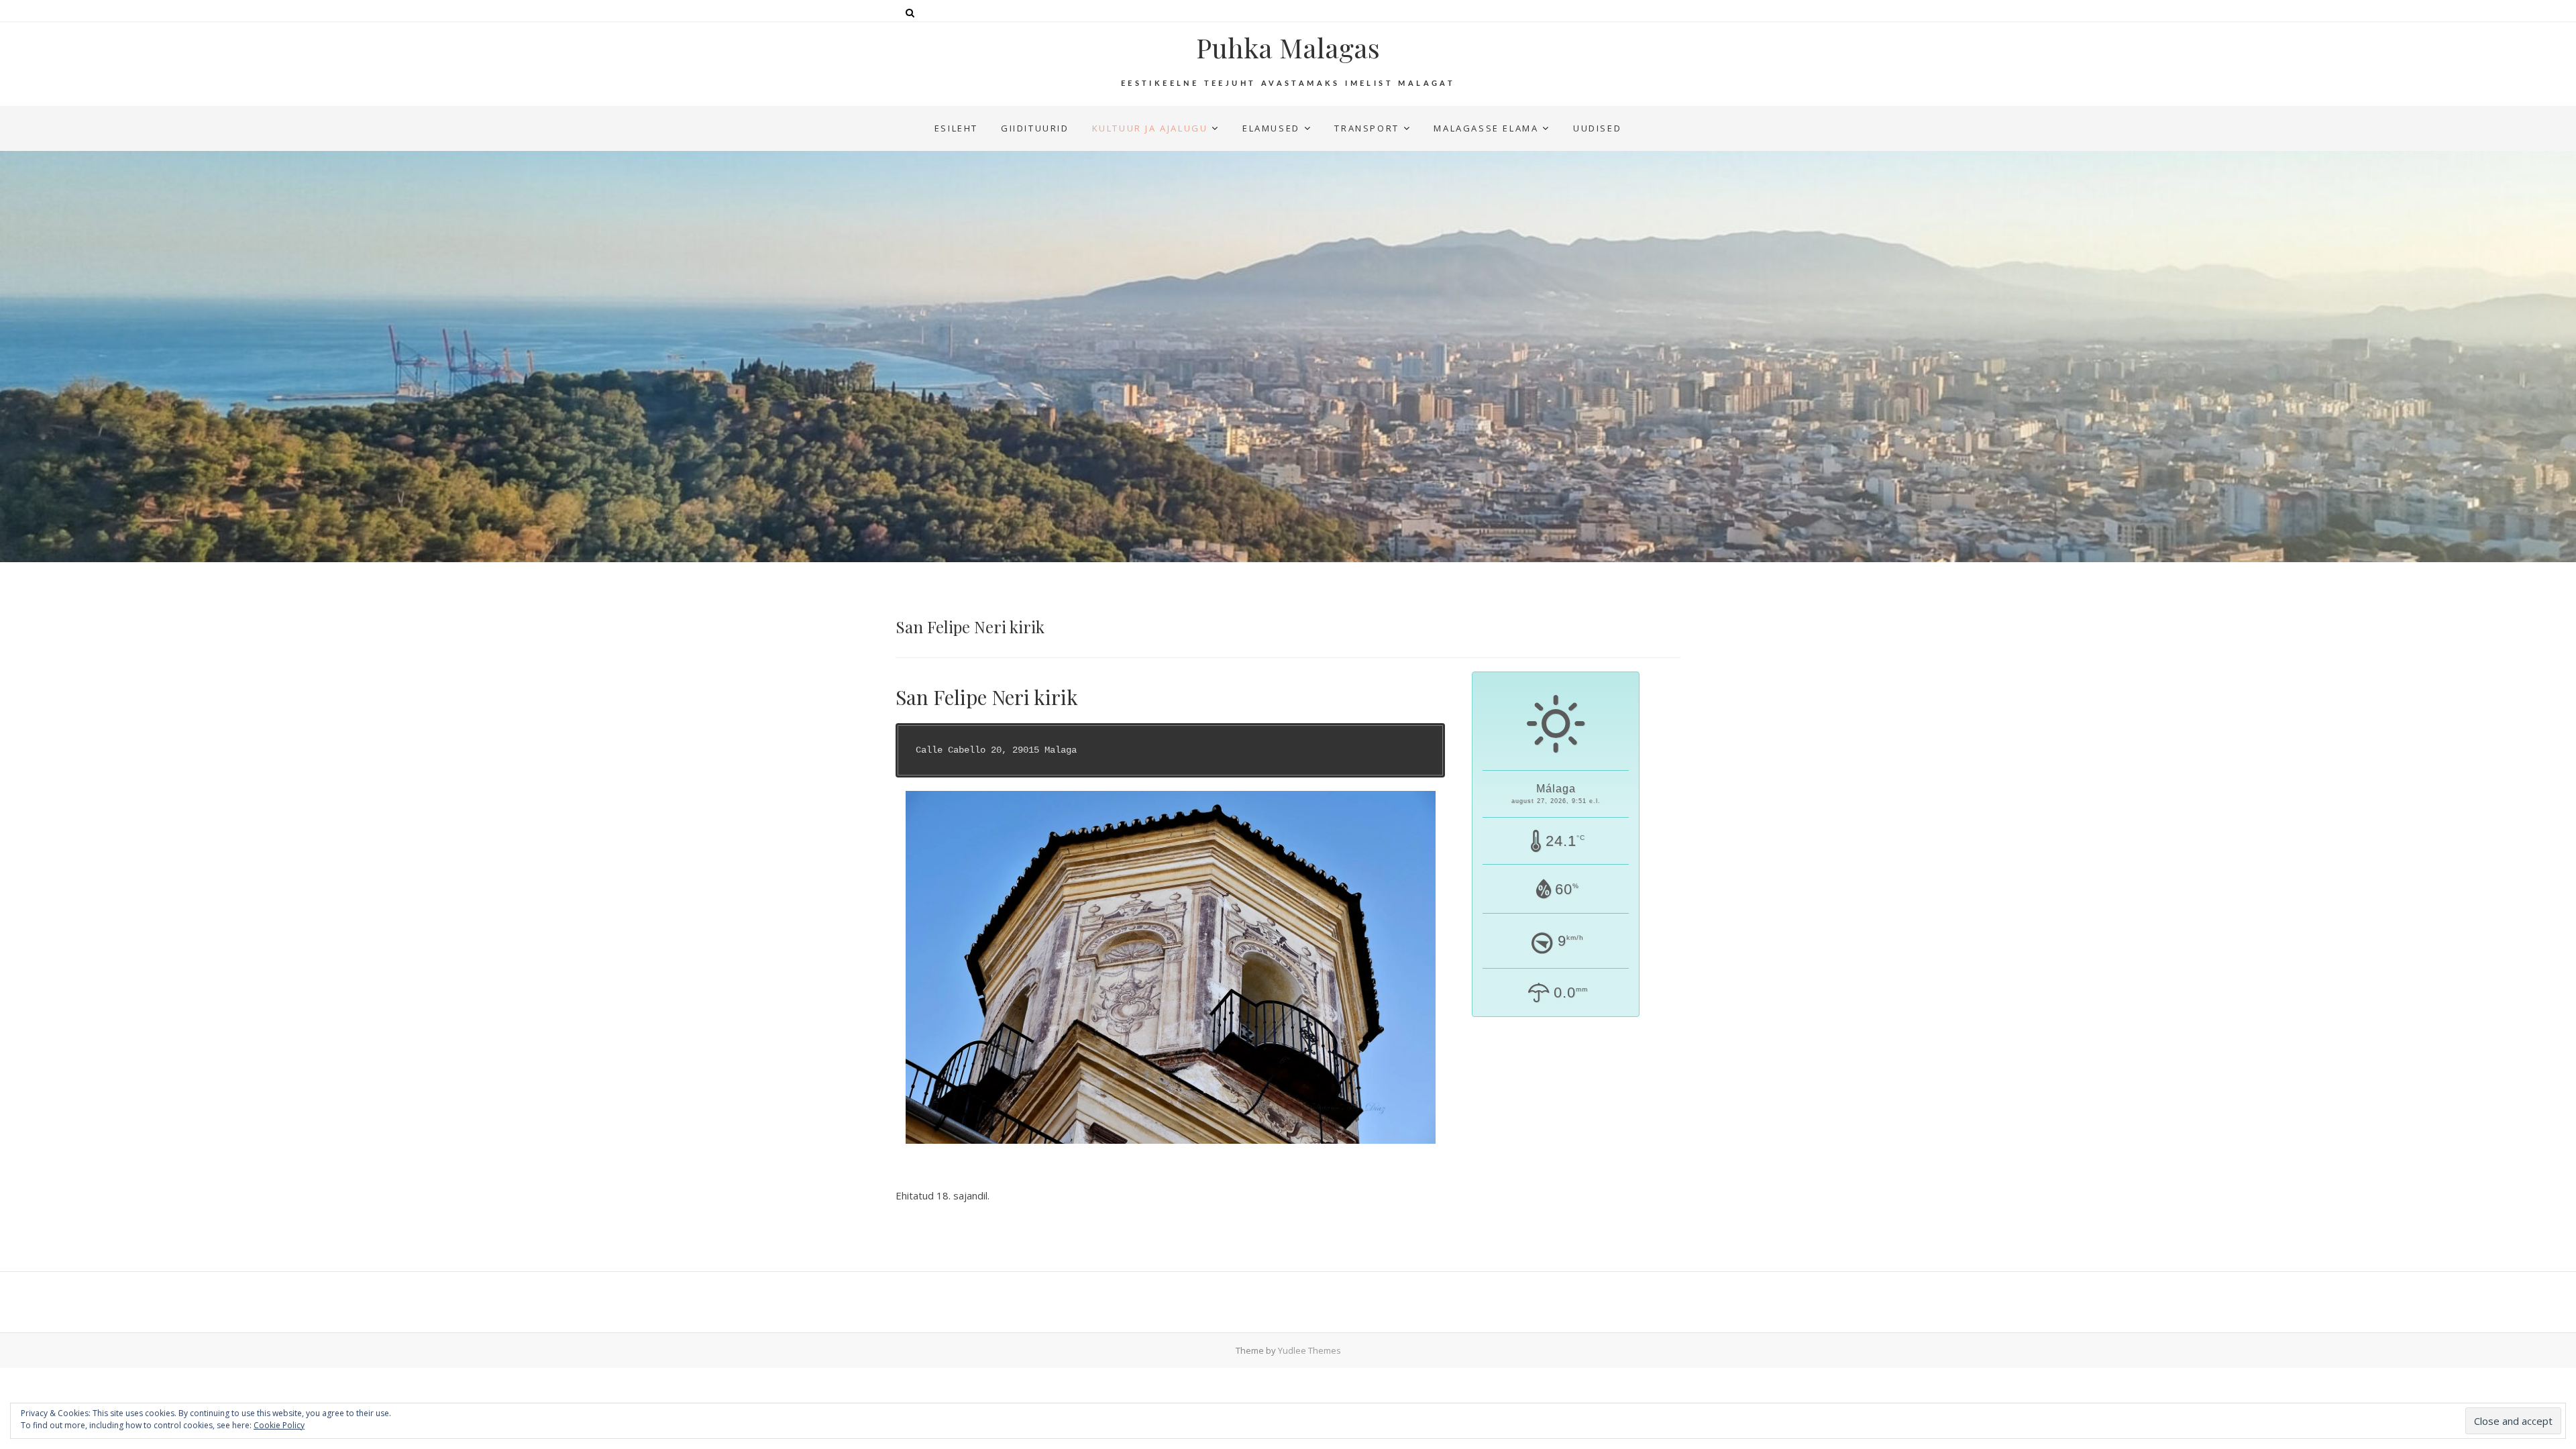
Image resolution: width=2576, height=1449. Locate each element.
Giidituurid (1035, 128)
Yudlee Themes (1309, 1350)
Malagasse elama (1486, 128)
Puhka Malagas (1288, 48)
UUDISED (1597, 128)
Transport (1366, 128)
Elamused (1271, 128)
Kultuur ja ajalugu (1150, 128)
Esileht (956, 128)
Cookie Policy (279, 1425)
